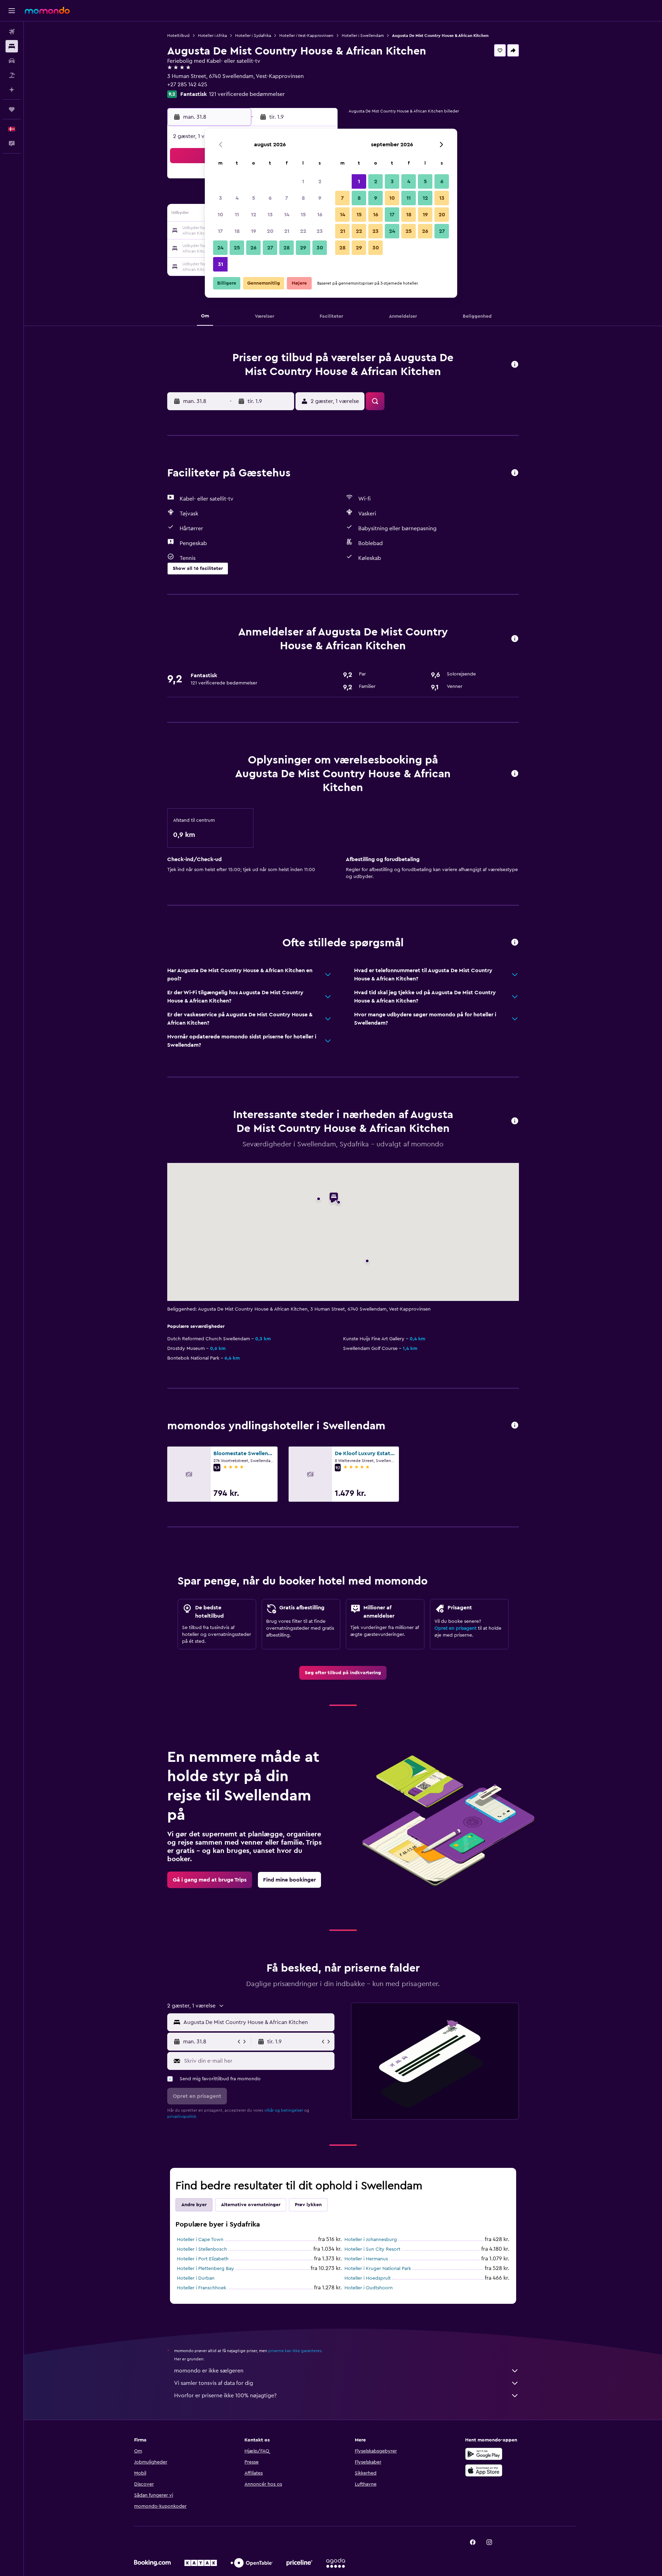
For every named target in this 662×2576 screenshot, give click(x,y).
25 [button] (237, 248)
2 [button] (320, 181)
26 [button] (253, 248)
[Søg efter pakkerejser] (12, 75)
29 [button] (303, 248)
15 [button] (303, 215)
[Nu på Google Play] (484, 2454)
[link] (343, 1673)
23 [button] (320, 231)
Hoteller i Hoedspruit (368, 2278)
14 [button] (287, 215)
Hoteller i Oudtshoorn (369, 2288)
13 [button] (270, 215)
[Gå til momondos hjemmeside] (47, 10)
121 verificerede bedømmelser (247, 94)
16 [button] (320, 215)
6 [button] (270, 198)
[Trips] (12, 109)
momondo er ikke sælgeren (209, 2371)
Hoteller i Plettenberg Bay (205, 2269)
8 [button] (303, 198)
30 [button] (320, 248)
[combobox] (257, 2022)
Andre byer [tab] (194, 2205)
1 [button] (303, 181)
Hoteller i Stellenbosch (202, 2249)
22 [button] (303, 231)
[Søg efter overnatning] (12, 46)
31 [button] (220, 264)
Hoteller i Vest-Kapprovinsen (306, 36)
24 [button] (220, 248)
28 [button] (287, 248)
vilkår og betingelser (284, 2110)
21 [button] (287, 231)
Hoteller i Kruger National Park (378, 2269)
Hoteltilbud (178, 36)
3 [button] (220, 198)
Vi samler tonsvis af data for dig (214, 2383)
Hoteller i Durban (196, 2278)
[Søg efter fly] (12, 32)
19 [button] (254, 231)
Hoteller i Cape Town (200, 2240)
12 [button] (254, 215)
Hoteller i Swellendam (363, 36)
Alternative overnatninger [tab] (251, 2205)
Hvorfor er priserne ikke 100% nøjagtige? (225, 2396)
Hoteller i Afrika (212, 36)
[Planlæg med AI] (12, 90)
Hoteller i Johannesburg (371, 2240)
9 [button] (320, 198)
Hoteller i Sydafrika (253, 36)
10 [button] (220, 215)
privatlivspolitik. (182, 2116)
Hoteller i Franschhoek (202, 2288)
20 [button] (270, 231)
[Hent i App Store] (484, 2470)
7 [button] (287, 198)
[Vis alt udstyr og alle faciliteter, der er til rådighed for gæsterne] (515, 473)
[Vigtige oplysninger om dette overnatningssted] (515, 774)
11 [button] (237, 215)
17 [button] (220, 231)
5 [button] (254, 198)
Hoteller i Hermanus (366, 2259)
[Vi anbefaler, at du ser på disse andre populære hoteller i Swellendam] (515, 1426)
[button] (12, 11)
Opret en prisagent (455, 1628)
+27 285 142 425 (187, 85)
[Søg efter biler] (12, 61)
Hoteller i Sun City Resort (372, 2249)
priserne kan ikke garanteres (295, 2351)
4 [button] (237, 198)
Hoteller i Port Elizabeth (203, 2259)
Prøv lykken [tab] (308, 2205)
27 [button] (270, 248)
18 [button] (237, 231)
